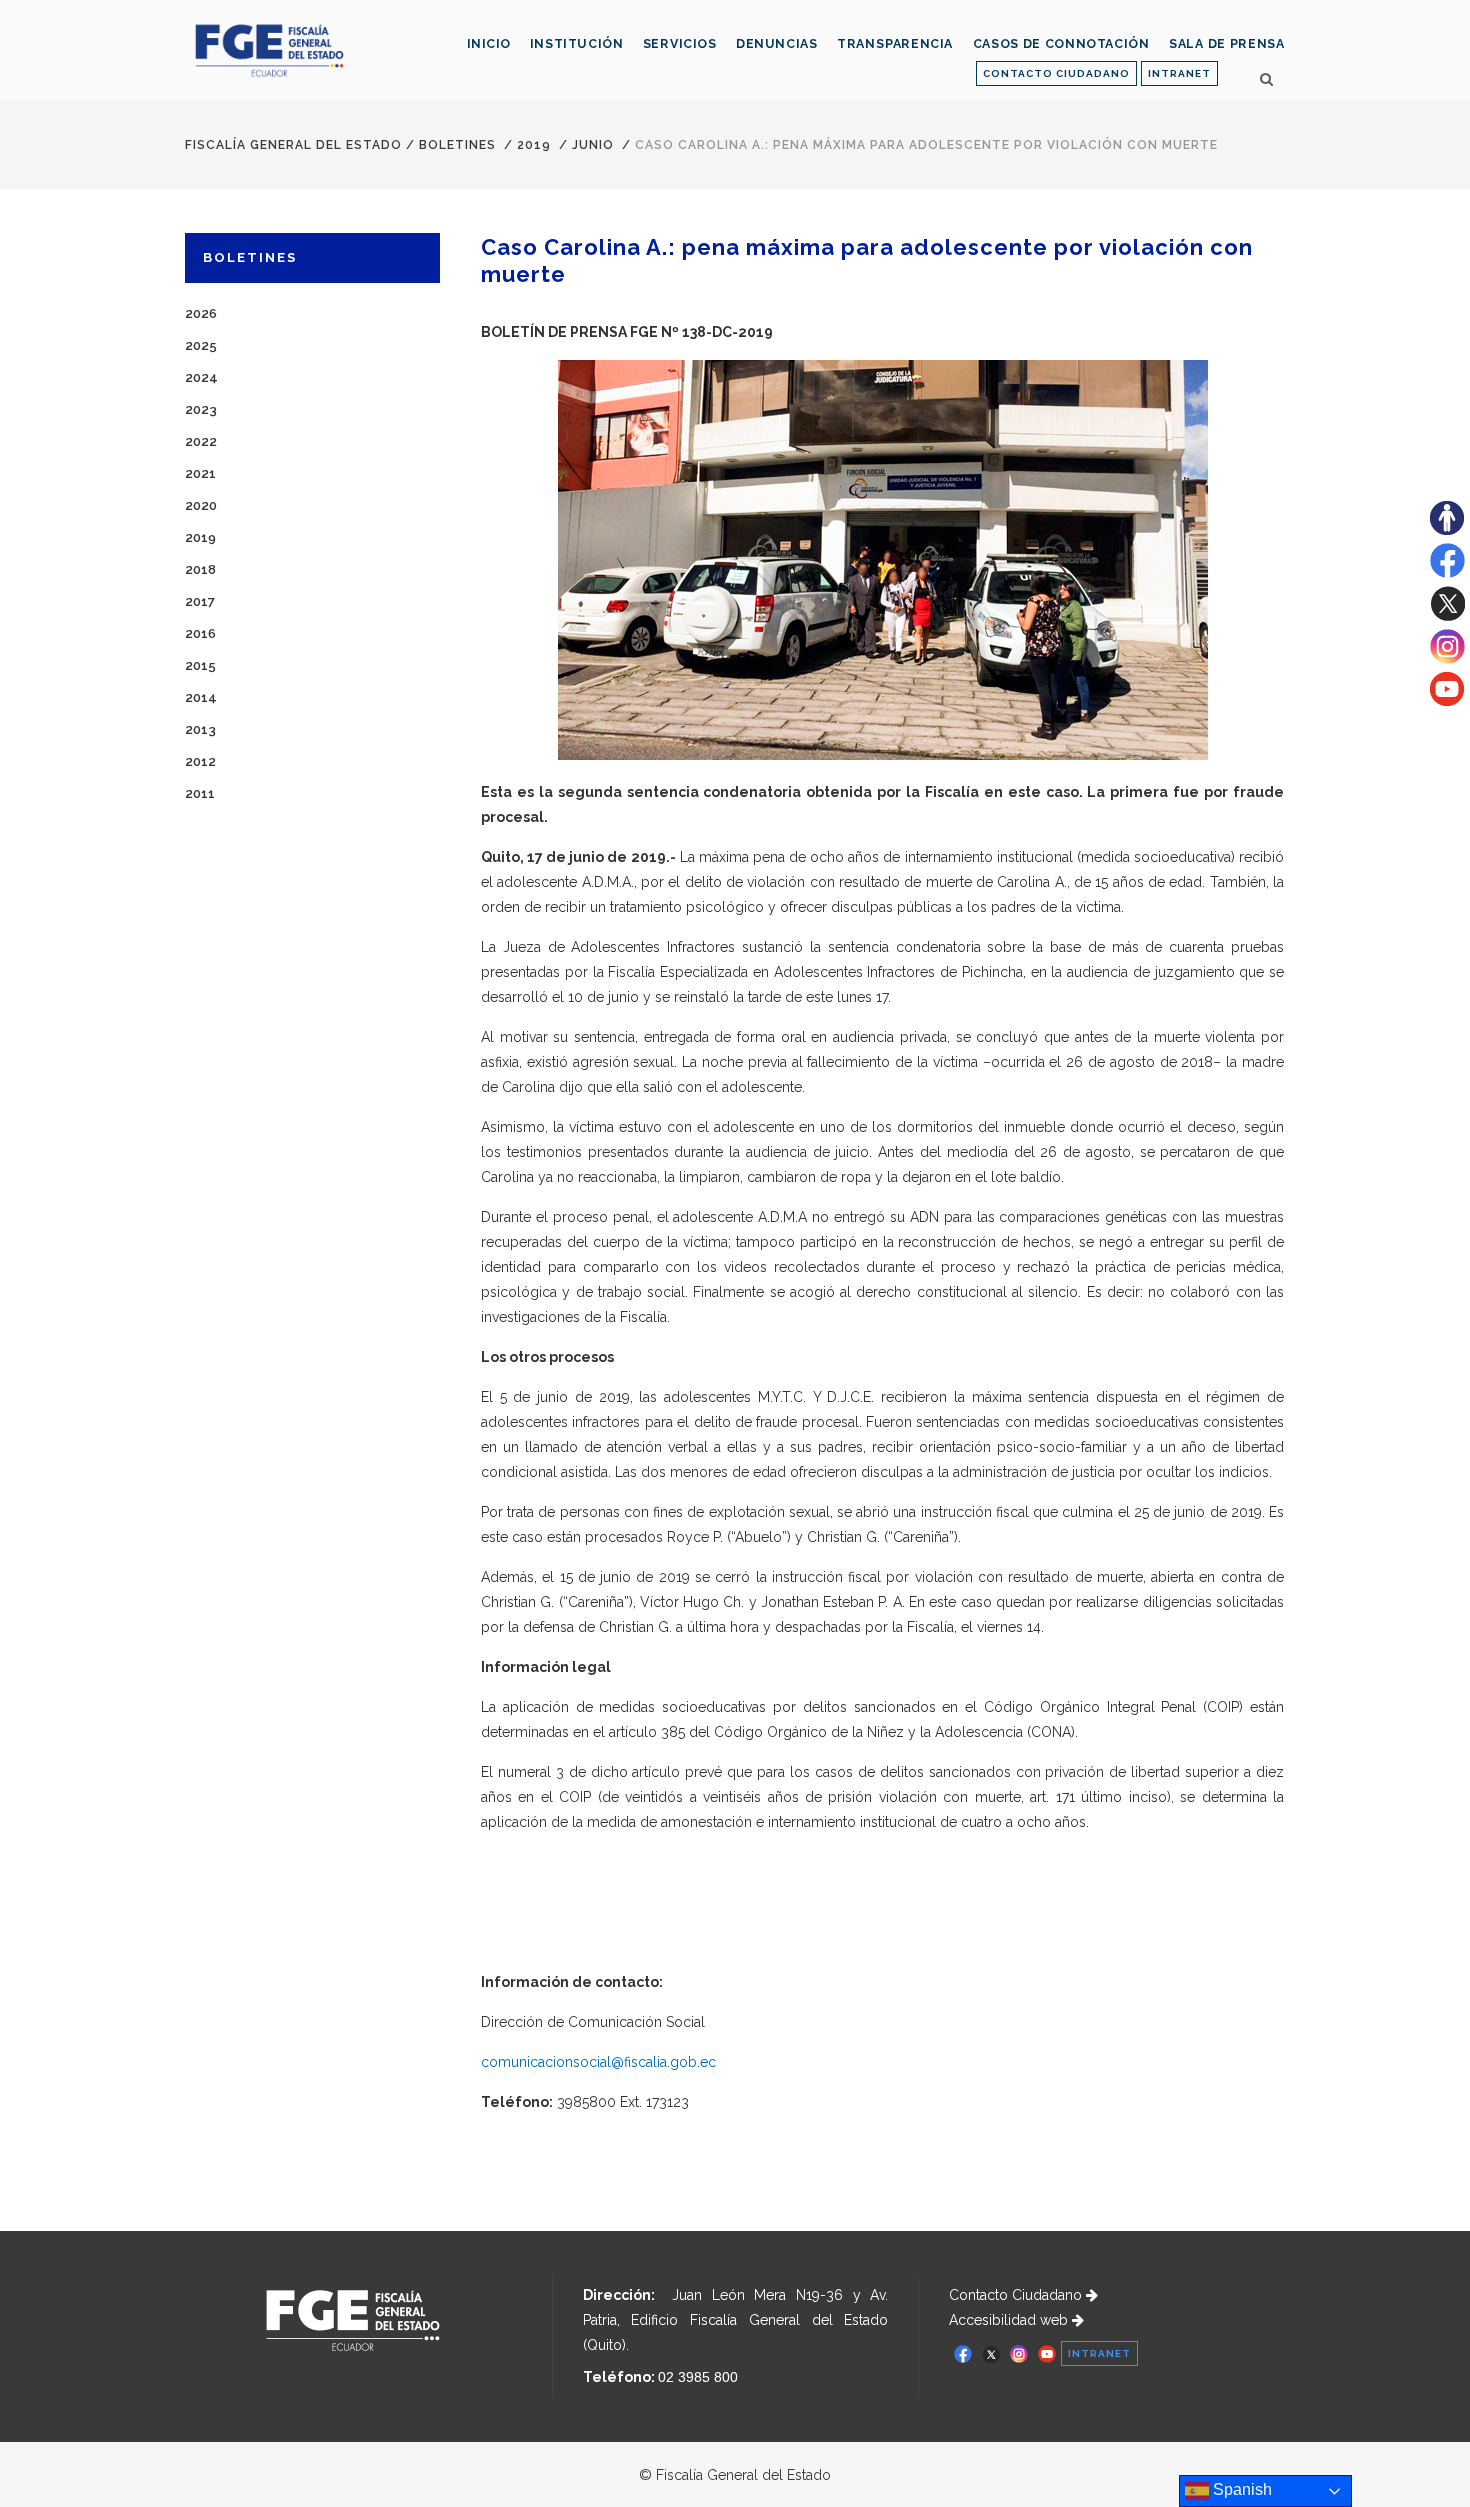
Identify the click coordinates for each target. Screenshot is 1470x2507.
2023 (201, 409)
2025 (201, 345)
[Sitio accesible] (1447, 530)
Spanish (1240, 2489)
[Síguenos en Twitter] (1447, 616)
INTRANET (1179, 73)
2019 (534, 145)
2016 (200, 633)
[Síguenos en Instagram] (1447, 659)
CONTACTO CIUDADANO (1056, 73)
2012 (200, 761)
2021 (200, 473)
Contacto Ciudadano (1017, 2295)
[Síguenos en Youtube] (1447, 701)
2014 (201, 697)
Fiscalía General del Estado (293, 145)
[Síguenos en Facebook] (1447, 573)
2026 (201, 313)
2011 (200, 793)
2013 (200, 729)
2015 (200, 665)
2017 (200, 601)
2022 (201, 441)
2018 (200, 569)
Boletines (457, 145)
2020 (201, 505)
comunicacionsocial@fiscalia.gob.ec (598, 2062)
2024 (201, 377)
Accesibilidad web (1010, 2320)
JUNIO (593, 145)
